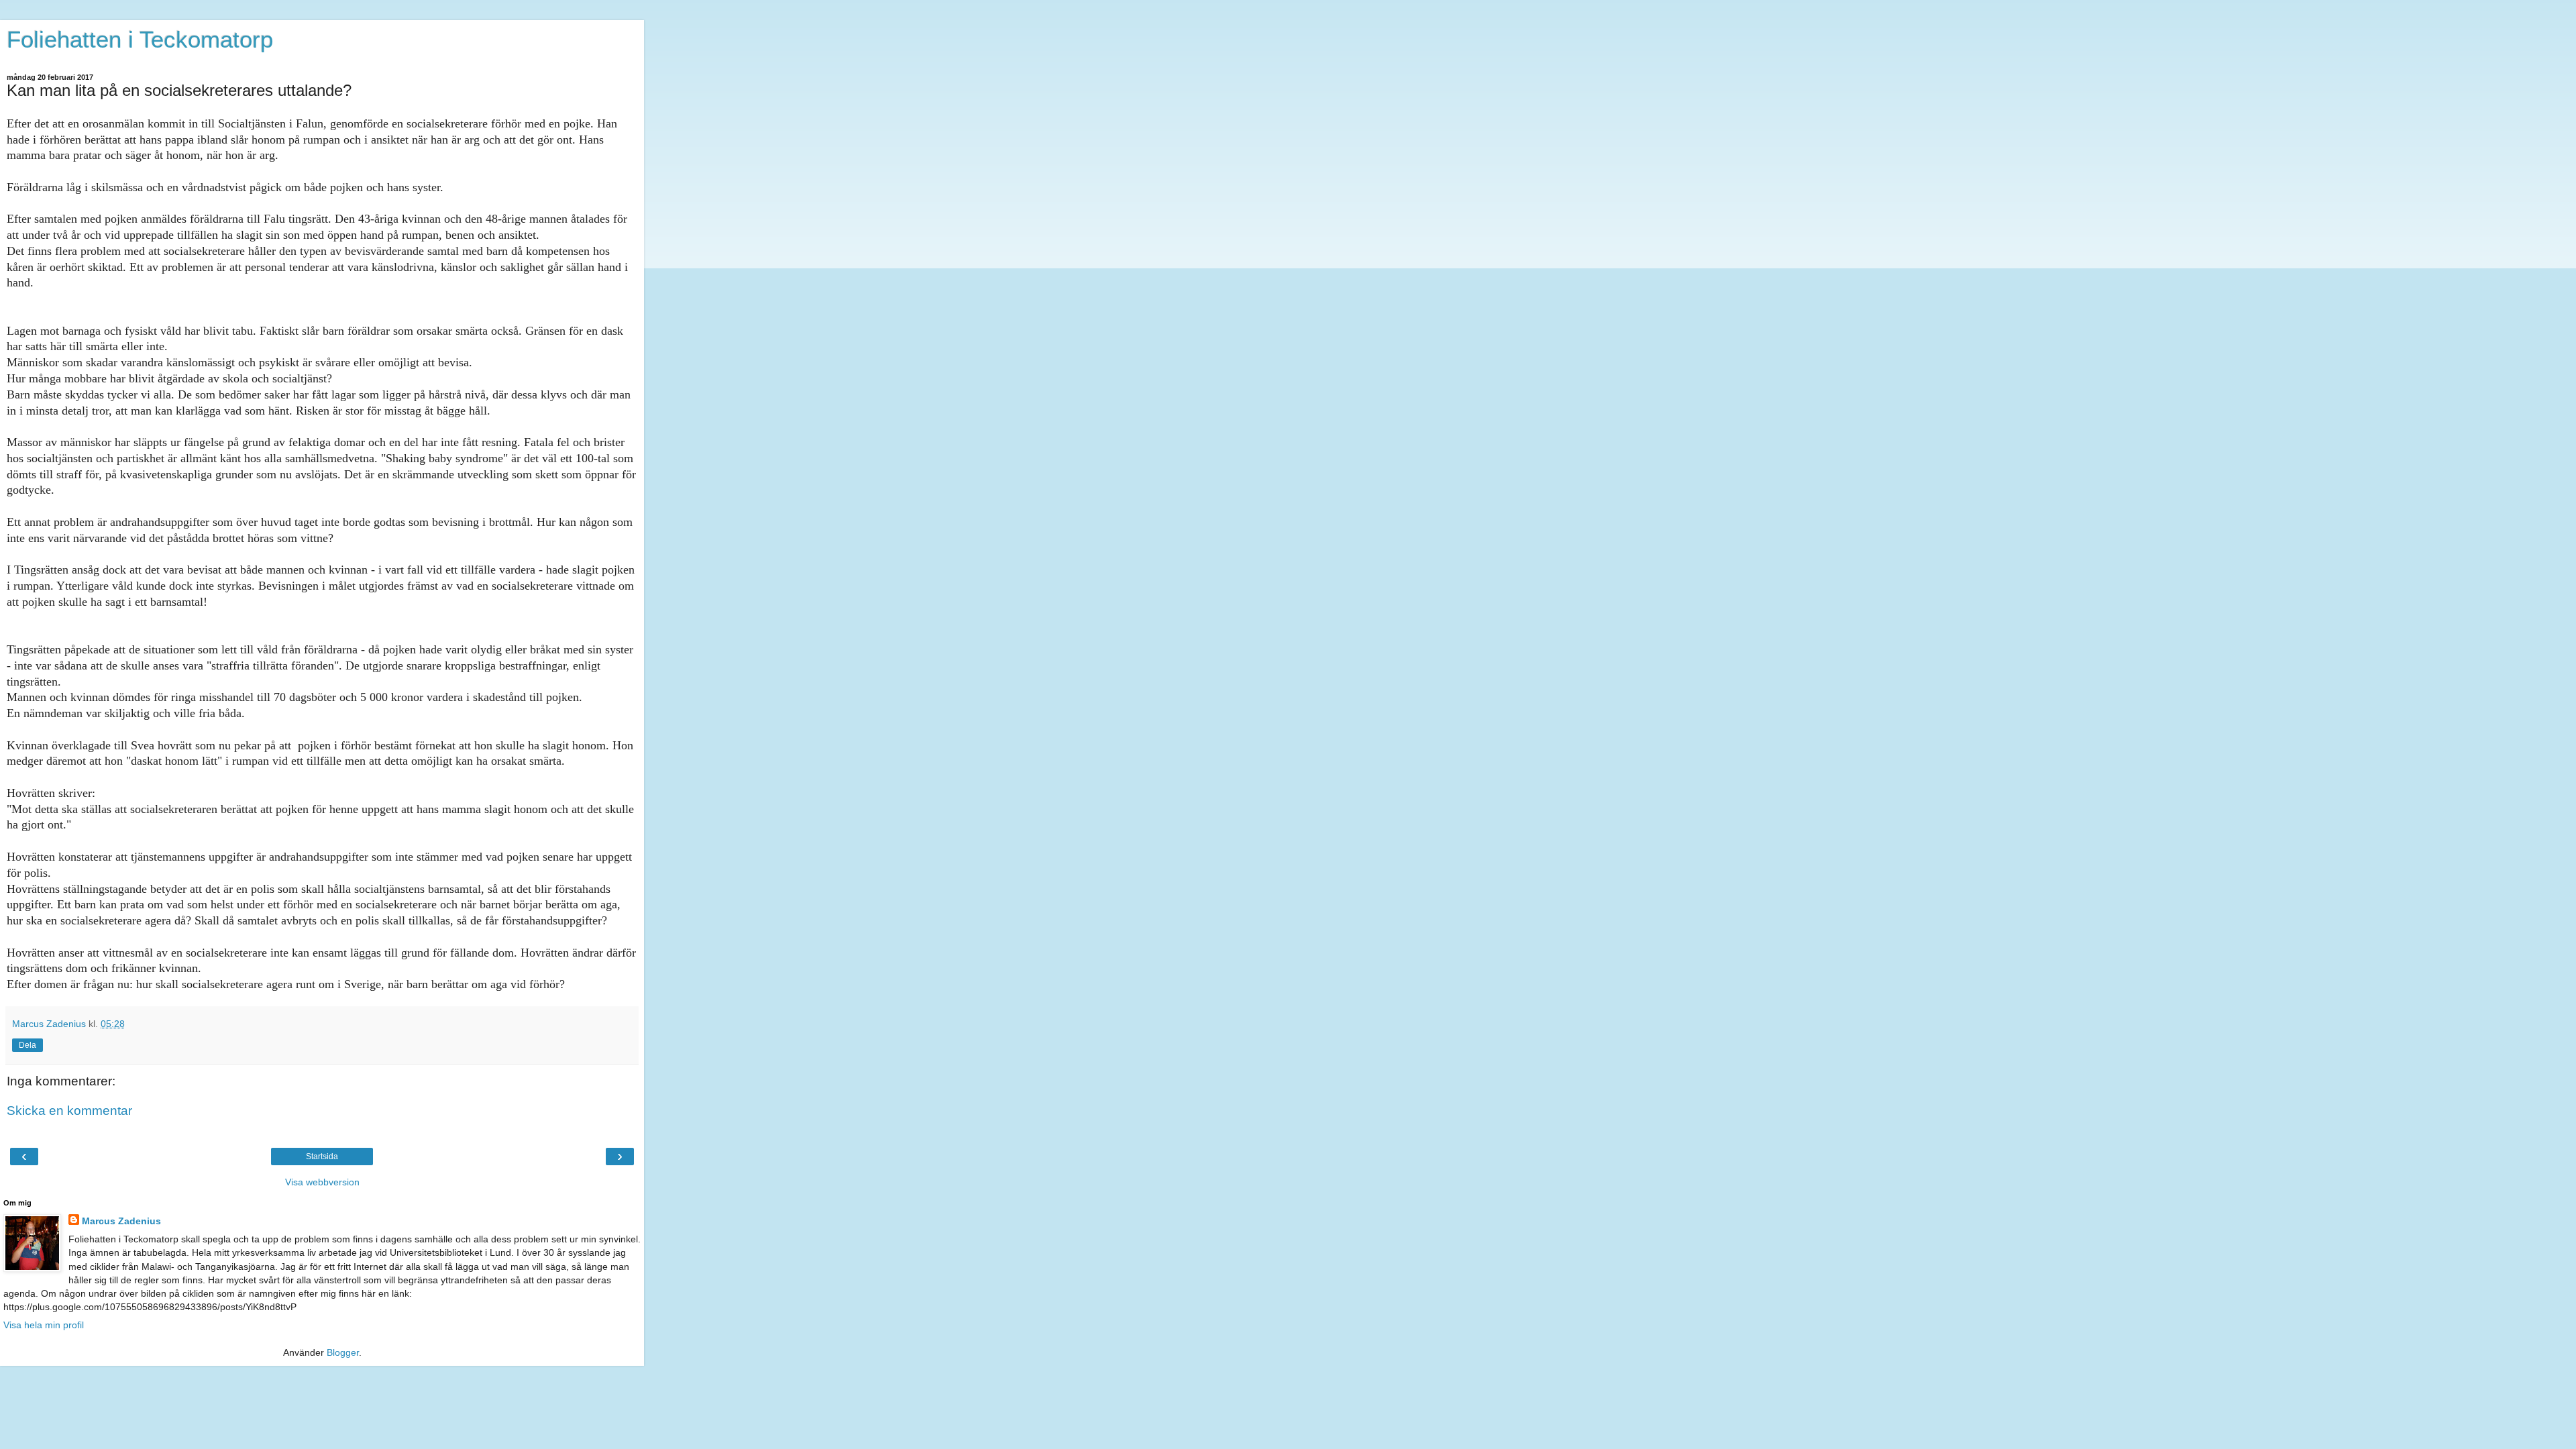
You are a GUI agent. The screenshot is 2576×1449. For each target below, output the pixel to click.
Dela (28, 1045)
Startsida (322, 1157)
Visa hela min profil (44, 1325)
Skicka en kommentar (69, 1111)
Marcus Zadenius (121, 1221)
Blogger (343, 1352)
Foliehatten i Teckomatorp (140, 40)
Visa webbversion (322, 1182)
